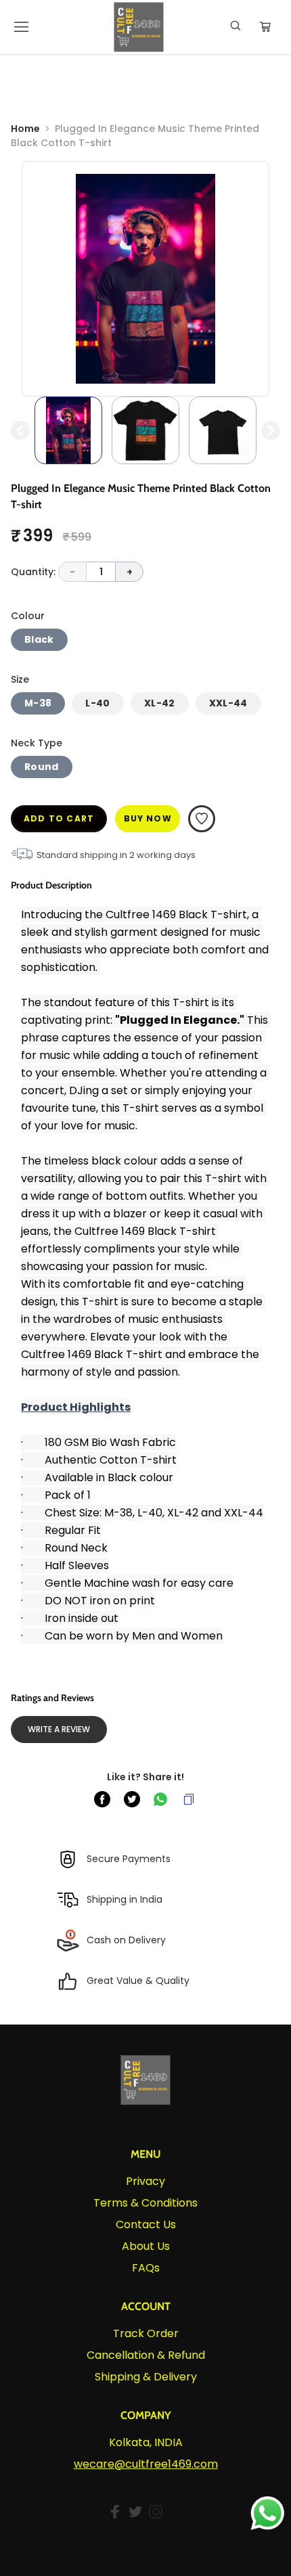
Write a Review (59, 1729)
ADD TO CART (59, 818)
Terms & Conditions (145, 2203)
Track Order (146, 2333)
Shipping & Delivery (146, 2377)
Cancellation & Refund (146, 2355)
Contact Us (146, 2224)
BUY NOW (148, 818)
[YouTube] (176, 2512)
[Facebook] (115, 2512)
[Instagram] (156, 2512)
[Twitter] (135, 2512)
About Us (146, 2246)
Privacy (145, 2181)
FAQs (146, 2268)
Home (25, 129)
